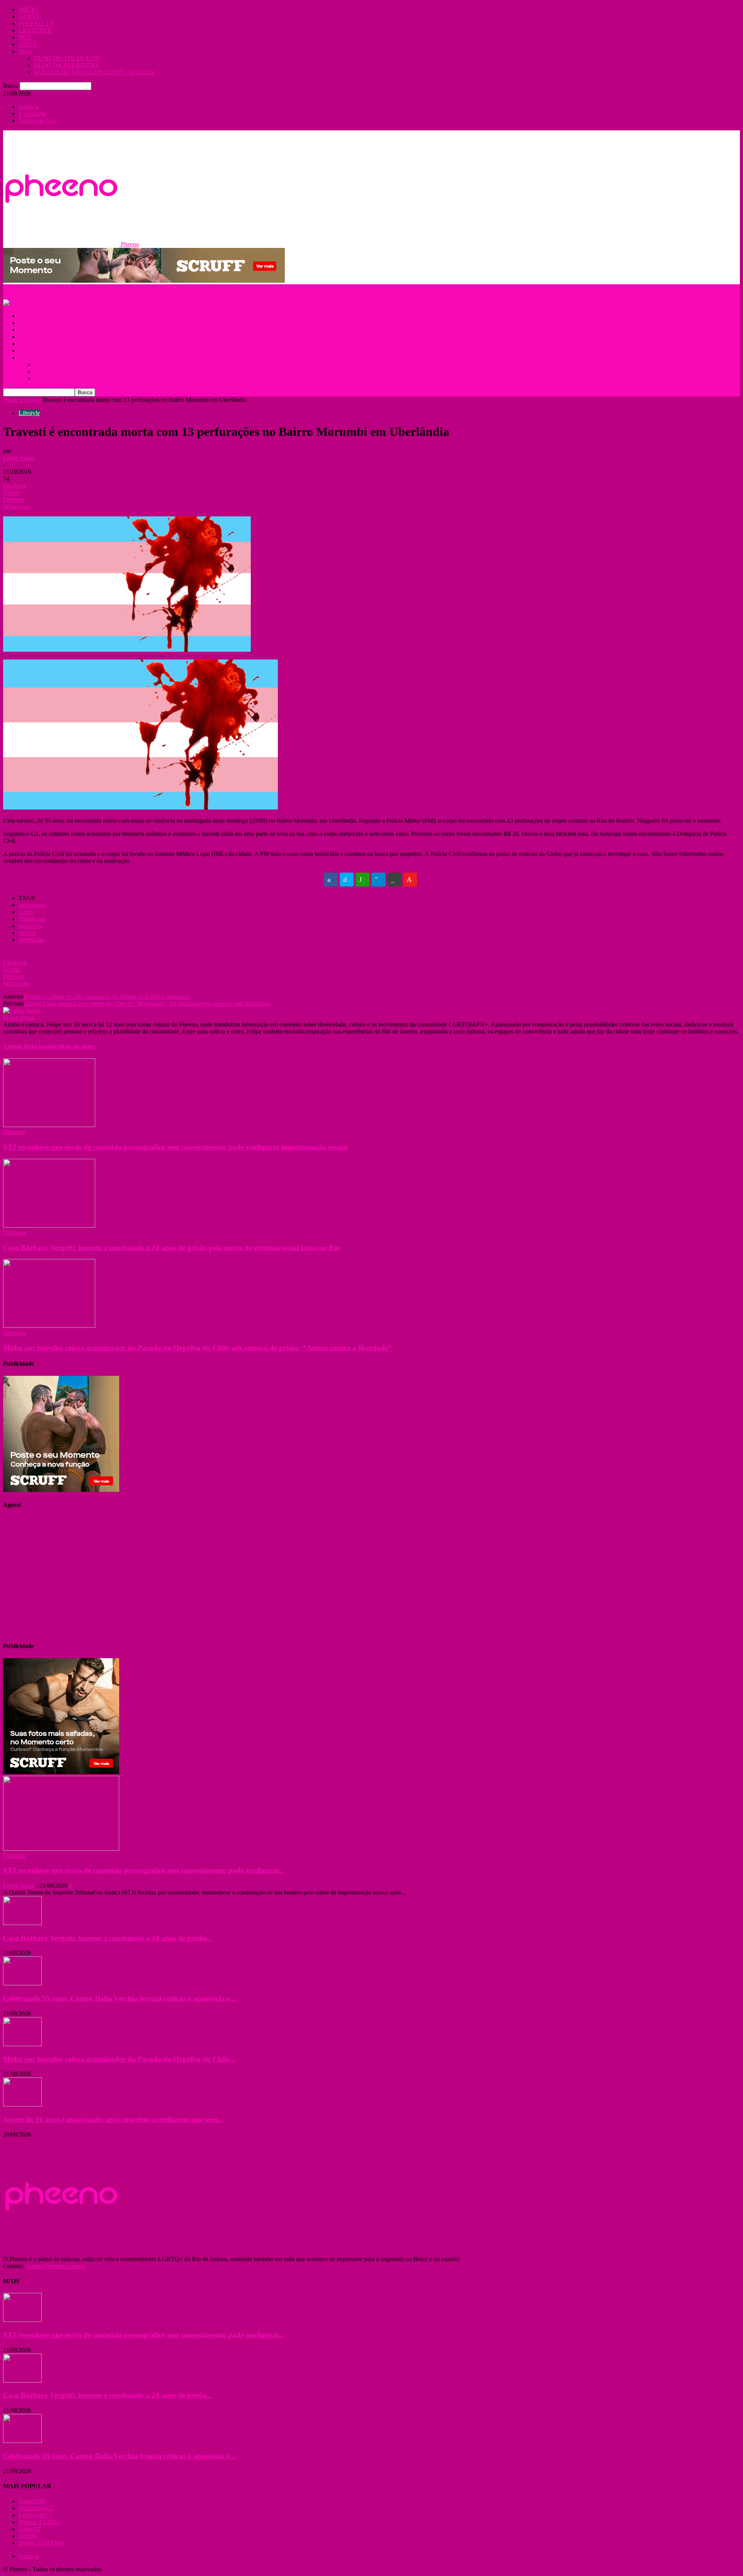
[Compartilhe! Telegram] (378, 880)
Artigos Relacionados (31, 1046)
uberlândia (31, 940)
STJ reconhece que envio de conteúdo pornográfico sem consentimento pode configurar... (144, 1870)
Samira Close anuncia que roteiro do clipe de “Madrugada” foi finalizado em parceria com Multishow (148, 1004)
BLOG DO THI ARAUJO (67, 58)
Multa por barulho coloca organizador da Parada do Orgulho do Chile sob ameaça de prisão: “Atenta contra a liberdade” (198, 1348)
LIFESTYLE (35, 30)
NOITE (28, 44)
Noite (30, 2529)
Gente (32, 2501)
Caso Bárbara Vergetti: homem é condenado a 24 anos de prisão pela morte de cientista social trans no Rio (172, 1248)
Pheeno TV (39, 2522)
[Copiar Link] (394, 880)
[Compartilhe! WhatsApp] (363, 880)
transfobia (31, 926)
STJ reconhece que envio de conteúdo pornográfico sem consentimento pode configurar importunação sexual (175, 1147)
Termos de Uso (37, 120)
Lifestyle (30, 400)
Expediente (32, 114)
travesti (27, 933)
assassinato (32, 905)
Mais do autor (77, 1046)
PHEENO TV (36, 23)
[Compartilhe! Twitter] (347, 880)
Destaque (15, 1132)
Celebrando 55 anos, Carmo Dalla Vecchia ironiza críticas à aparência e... (119, 1998)
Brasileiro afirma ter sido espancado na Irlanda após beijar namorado (107, 997)
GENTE (29, 16)
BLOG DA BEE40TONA (67, 65)
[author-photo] (22, 1010)
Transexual (32, 919)
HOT (25, 37)
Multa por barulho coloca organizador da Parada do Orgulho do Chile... (119, 2059)
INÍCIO (28, 9)
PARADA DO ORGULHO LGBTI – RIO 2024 (94, 72)
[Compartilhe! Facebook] (331, 880)
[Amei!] (410, 880)
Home (11, 400)
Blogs (26, 51)
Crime (26, 912)
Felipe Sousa (19, 458)
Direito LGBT (41, 2543)
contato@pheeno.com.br (56, 2266)
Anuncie (29, 107)
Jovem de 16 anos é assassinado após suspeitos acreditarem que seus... (113, 2119)
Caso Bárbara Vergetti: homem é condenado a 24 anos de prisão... (108, 1938)
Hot (28, 2536)
